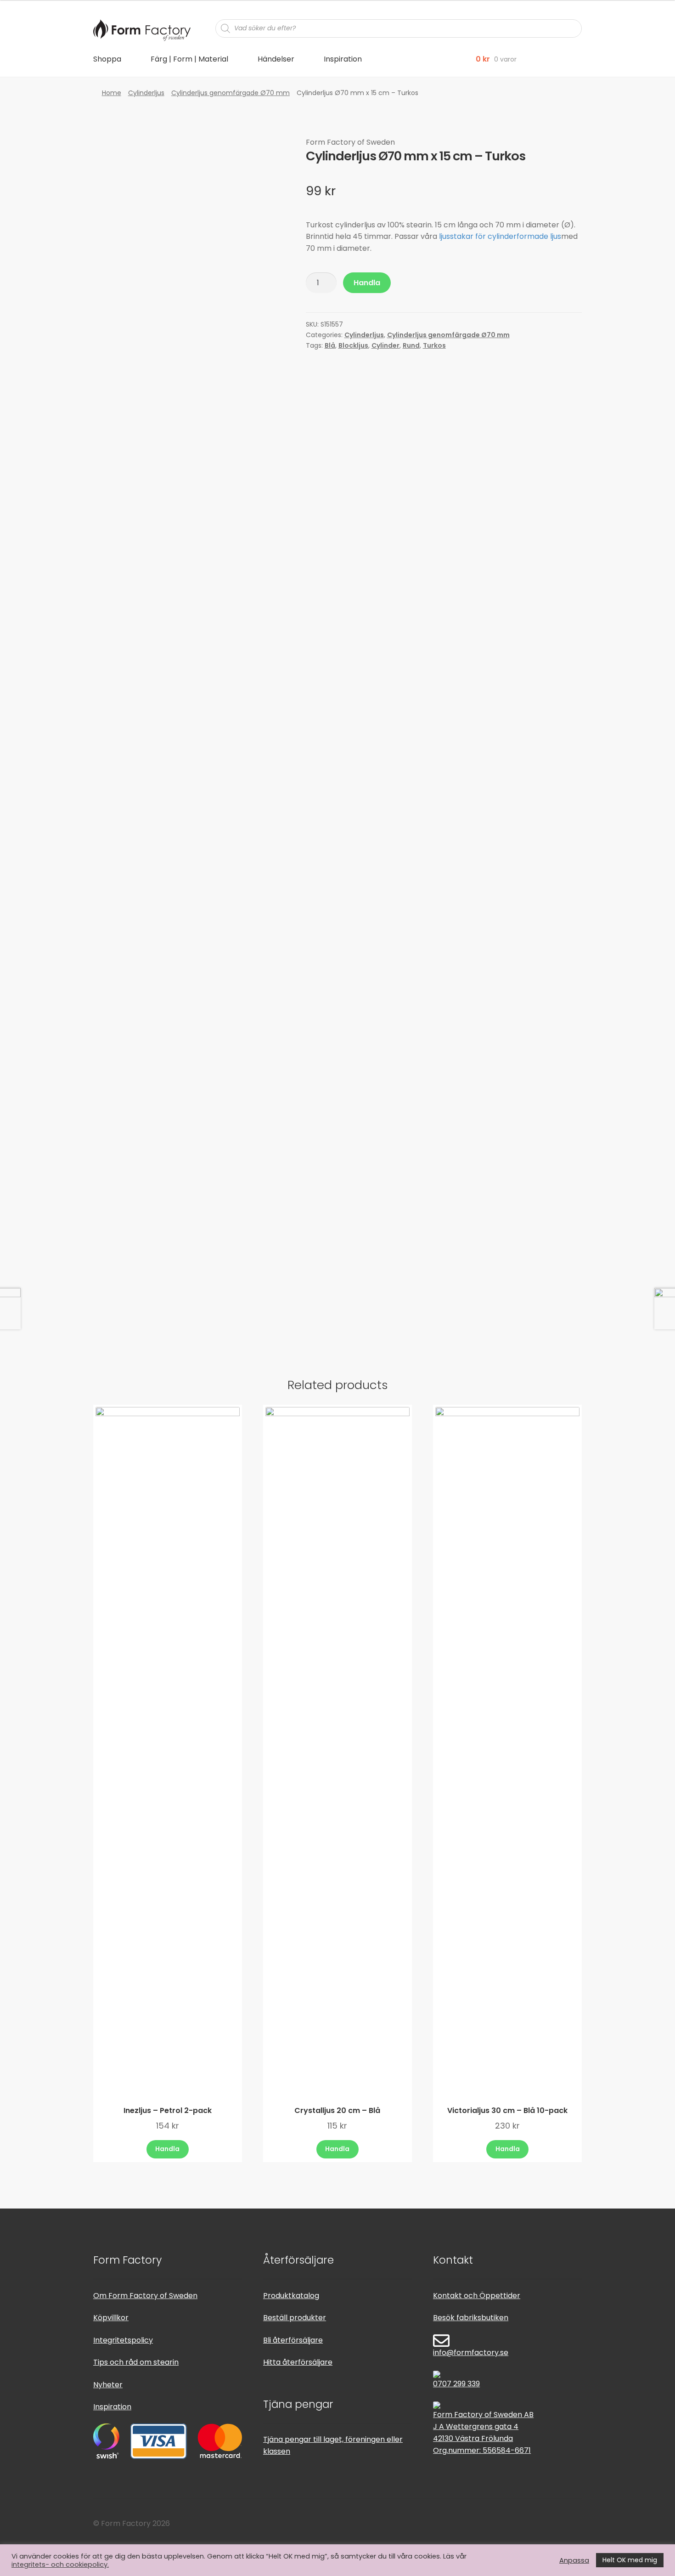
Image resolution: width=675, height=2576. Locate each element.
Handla (367, 283)
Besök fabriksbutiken (471, 2318)
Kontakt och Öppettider (477, 2296)
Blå (330, 345)
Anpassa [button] (574, 2560)
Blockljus (353, 345)
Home (112, 93)
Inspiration (343, 59)
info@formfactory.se (471, 2353)
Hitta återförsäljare (298, 2362)
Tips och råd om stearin (136, 2362)
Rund (411, 345)
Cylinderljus (146, 93)
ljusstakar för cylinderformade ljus (500, 236)
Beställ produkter (295, 2318)
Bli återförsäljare (293, 2340)
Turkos (434, 345)
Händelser (276, 59)
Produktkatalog (291, 2296)
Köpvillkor (111, 2318)
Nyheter (108, 2385)
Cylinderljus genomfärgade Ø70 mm (231, 93)
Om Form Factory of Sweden (145, 2296)
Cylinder (385, 345)
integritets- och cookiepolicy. (60, 2565)
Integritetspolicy (123, 2340)
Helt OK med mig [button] (630, 2560)
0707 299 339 (456, 2384)
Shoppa (107, 59)
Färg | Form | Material (189, 59)
